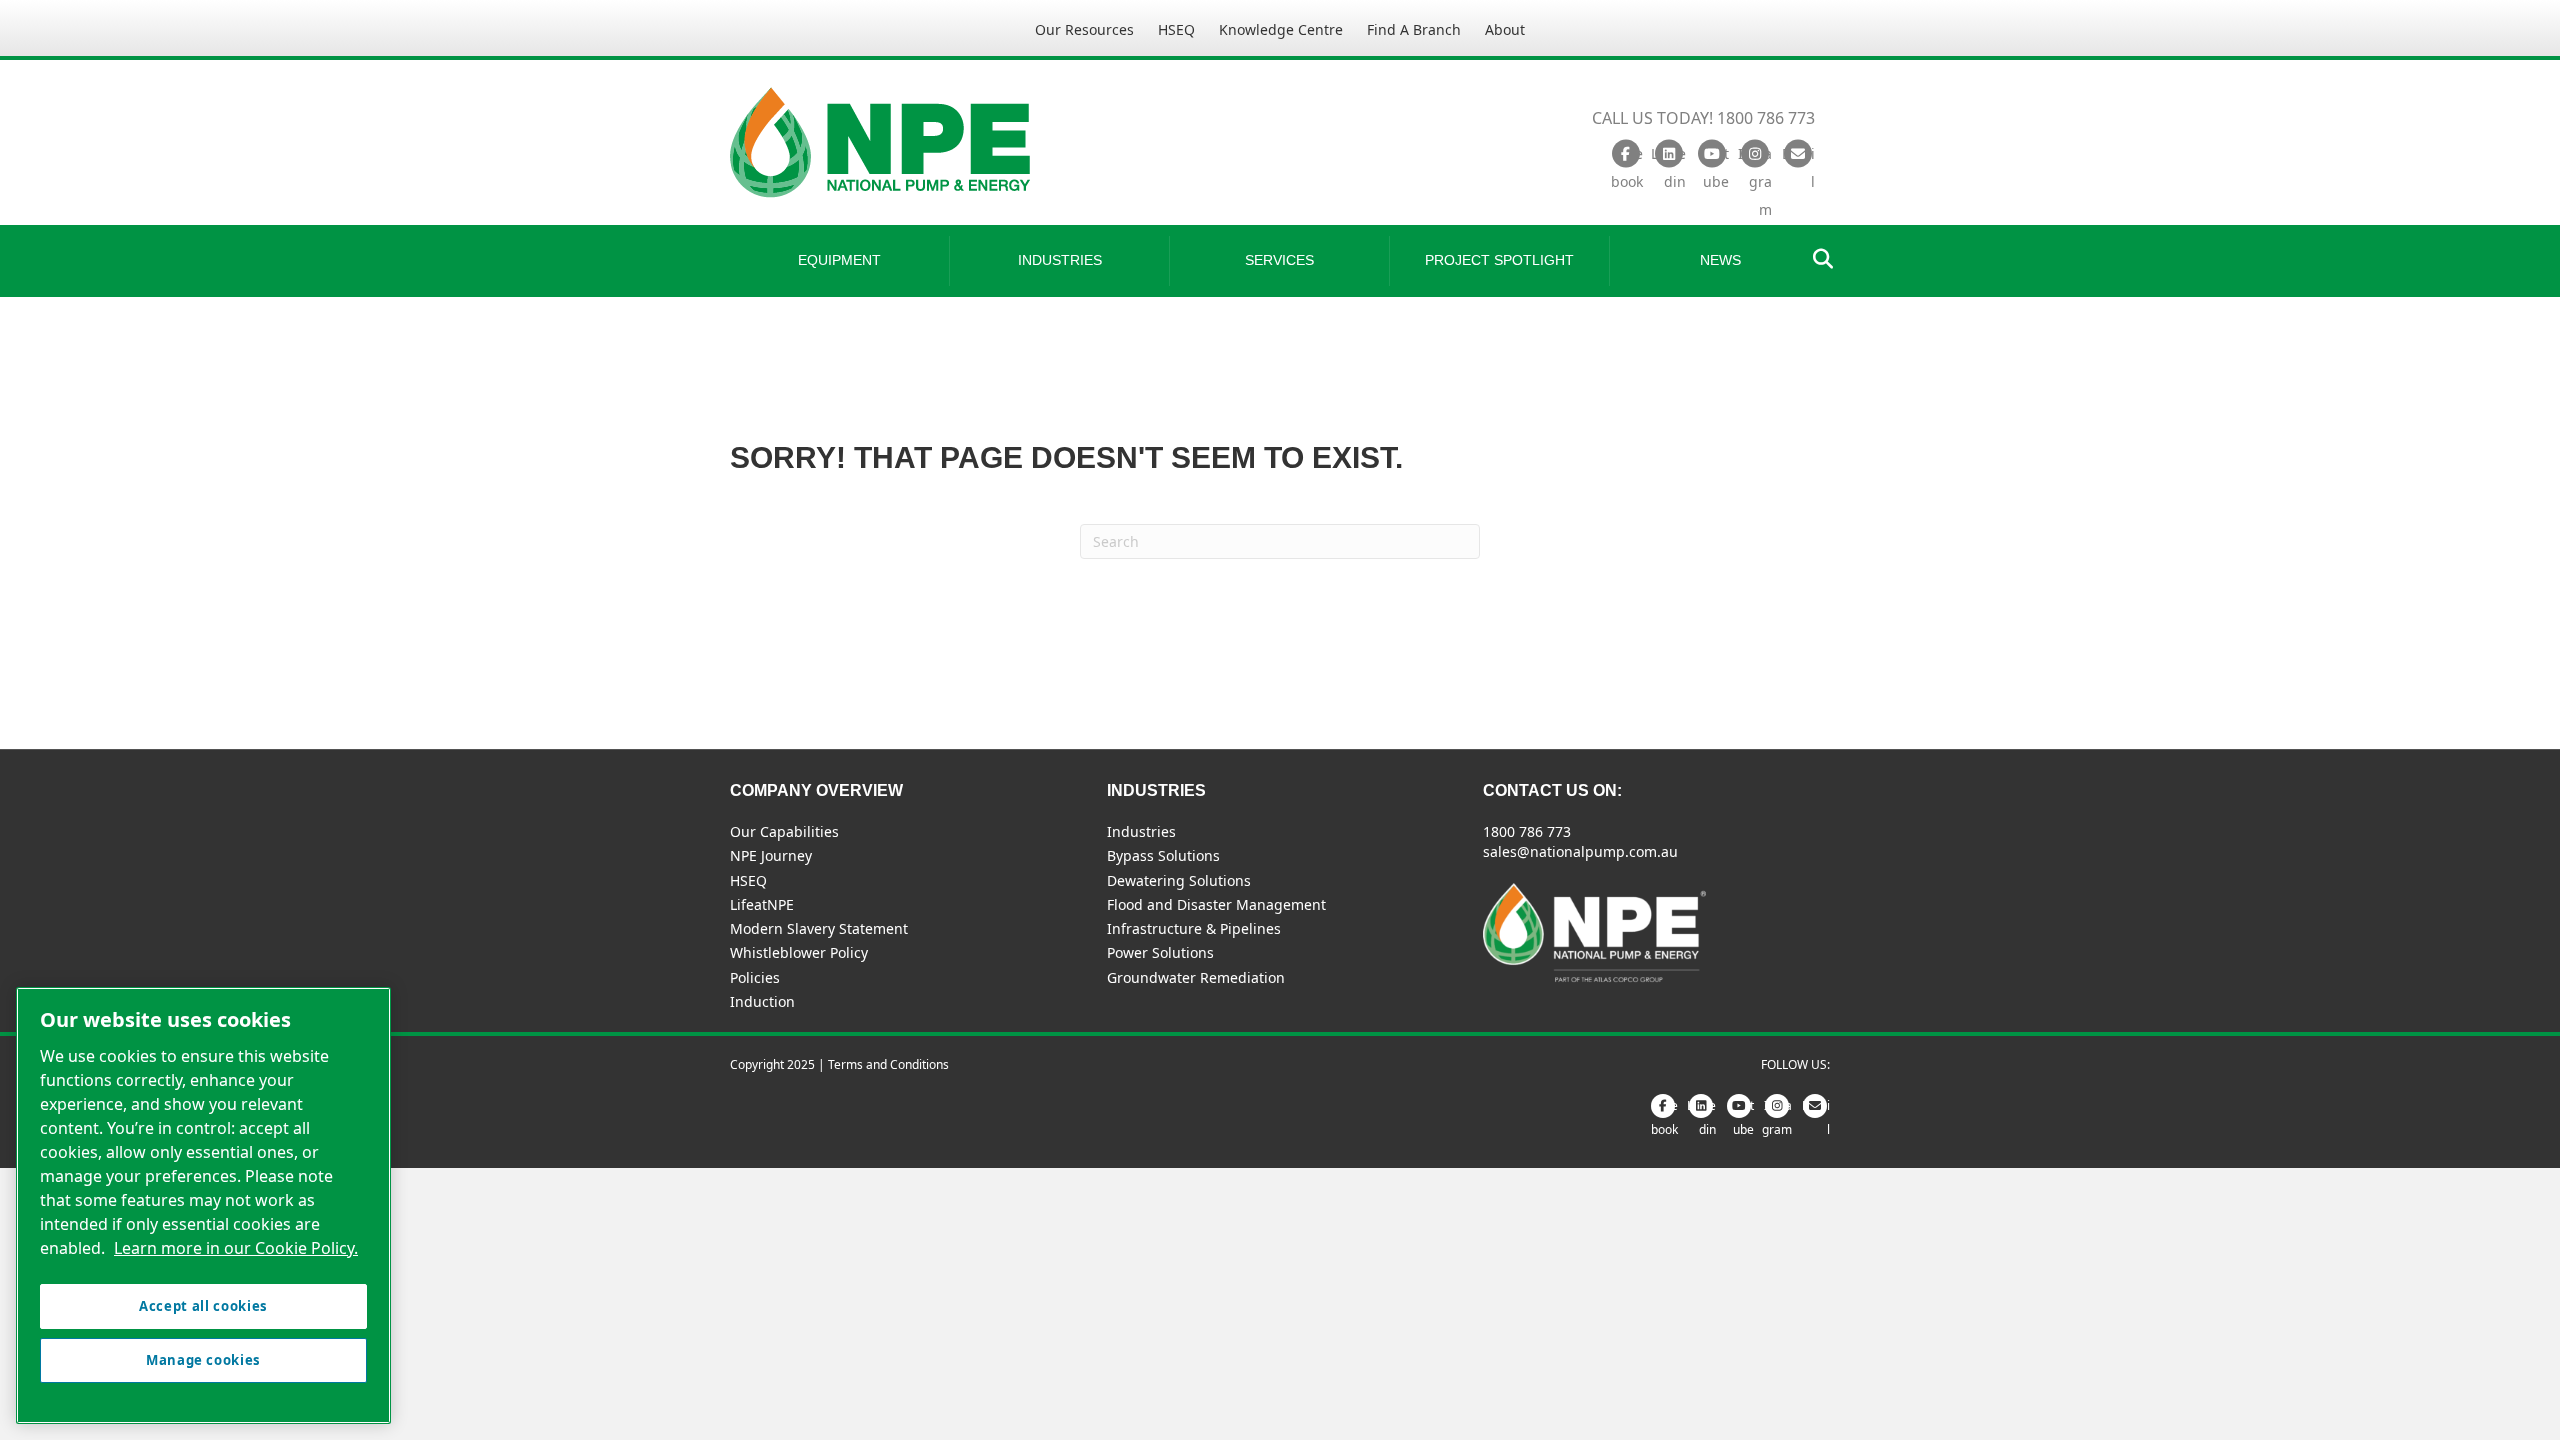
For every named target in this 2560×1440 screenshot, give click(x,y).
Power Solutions (1160, 952)
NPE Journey (771, 855)
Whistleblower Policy (799, 952)
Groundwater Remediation (1196, 977)
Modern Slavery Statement (819, 928)
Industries (1060, 260)
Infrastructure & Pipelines (1194, 928)
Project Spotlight (1499, 260)
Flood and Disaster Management (1216, 904)
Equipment (839, 260)
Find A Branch (1414, 29)
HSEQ (1176, 29)
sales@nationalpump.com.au (1580, 851)
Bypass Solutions (1163, 855)
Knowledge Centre (1281, 29)
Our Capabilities (784, 831)
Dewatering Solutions (1179, 880)
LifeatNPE (762, 904)
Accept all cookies (203, 1306)
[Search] (1817, 259)
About (1505, 29)
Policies (755, 977)
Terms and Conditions (888, 1064)
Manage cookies (203, 1360)
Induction (762, 1001)
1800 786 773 (1527, 831)
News (1720, 260)
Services (1279, 260)
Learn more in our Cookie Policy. (236, 1248)
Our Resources (1084, 29)
